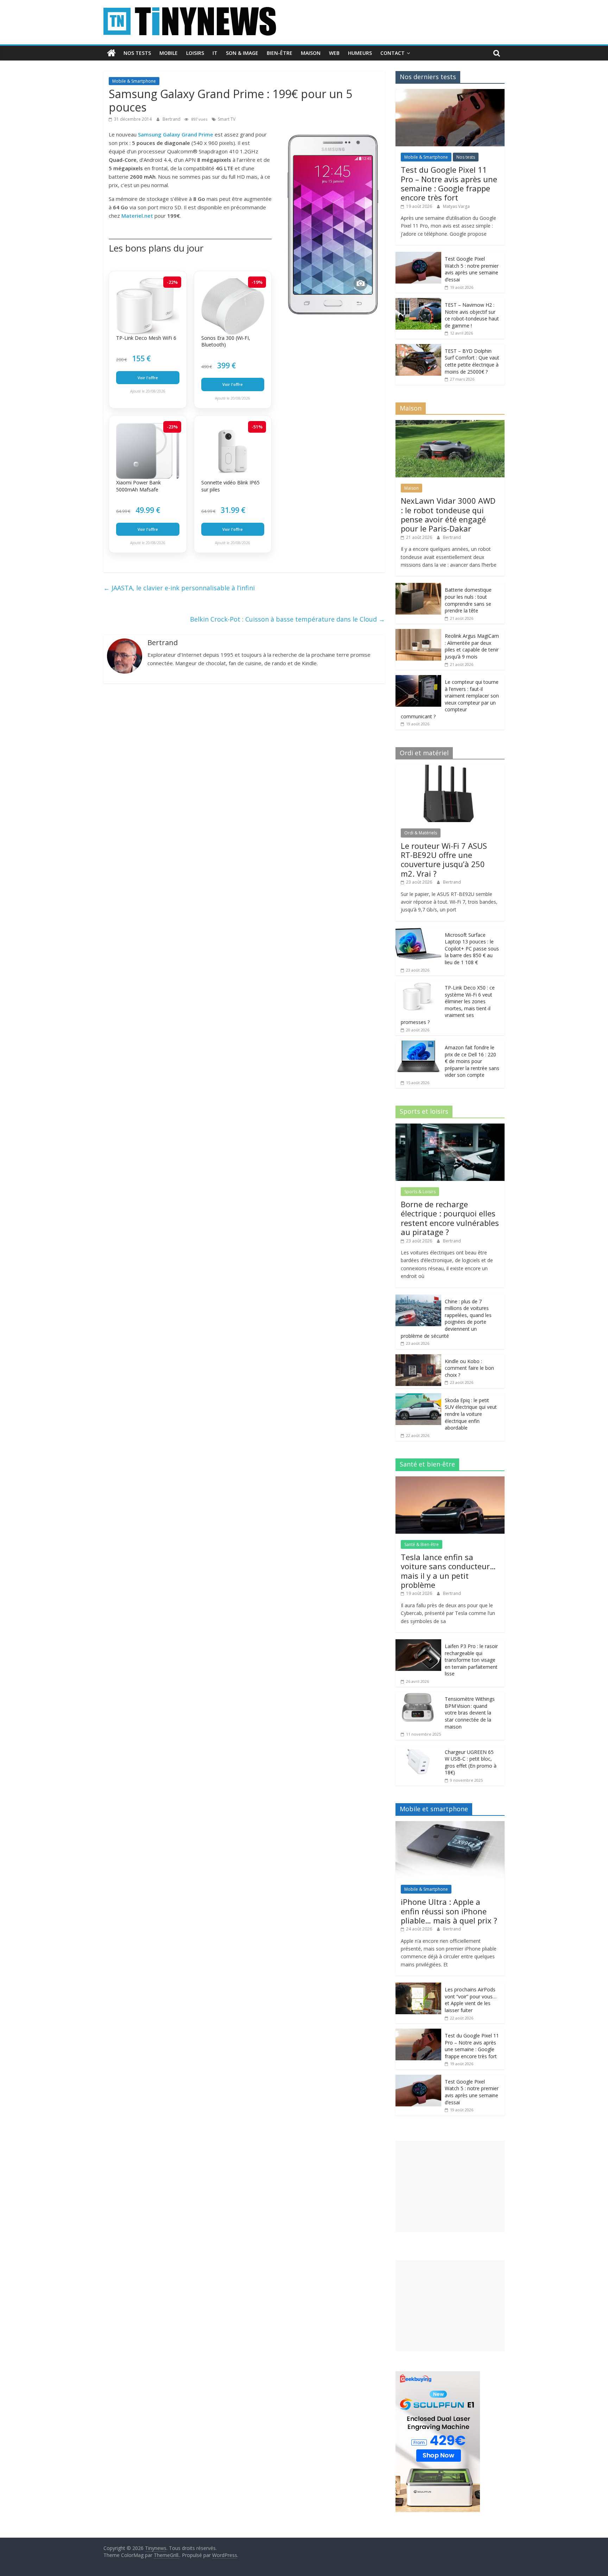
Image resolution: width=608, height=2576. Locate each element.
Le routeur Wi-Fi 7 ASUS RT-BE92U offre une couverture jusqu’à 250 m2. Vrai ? (444, 860)
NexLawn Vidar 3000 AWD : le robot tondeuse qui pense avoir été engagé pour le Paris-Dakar (448, 514)
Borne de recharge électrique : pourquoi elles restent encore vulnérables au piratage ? (450, 1218)
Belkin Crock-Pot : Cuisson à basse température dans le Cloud (287, 619)
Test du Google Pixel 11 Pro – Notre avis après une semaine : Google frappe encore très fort (449, 183)
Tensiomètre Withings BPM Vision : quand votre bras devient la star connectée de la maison (470, 1713)
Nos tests (137, 53)
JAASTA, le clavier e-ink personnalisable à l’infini (179, 588)
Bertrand (172, 119)
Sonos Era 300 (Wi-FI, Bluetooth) (226, 341)
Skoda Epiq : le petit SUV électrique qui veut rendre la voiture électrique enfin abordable (471, 1414)
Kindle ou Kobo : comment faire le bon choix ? (469, 1368)
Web (334, 53)
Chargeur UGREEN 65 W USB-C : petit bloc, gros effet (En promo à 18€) (471, 1762)
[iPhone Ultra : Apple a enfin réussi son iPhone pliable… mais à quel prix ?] (450, 1825)
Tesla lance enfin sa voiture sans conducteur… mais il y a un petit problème (448, 1571)
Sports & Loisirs (420, 1192)
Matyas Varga (456, 206)
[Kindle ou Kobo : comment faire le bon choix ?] (418, 1358)
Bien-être (280, 53)
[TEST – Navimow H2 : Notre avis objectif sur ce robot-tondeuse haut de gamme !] (418, 302)
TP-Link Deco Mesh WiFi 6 (146, 338)
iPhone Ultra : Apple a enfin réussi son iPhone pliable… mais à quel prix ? (449, 1911)
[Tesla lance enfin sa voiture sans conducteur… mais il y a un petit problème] (450, 1480)
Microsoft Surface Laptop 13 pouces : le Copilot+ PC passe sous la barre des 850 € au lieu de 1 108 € (472, 949)
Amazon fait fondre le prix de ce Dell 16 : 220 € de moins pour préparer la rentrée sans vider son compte (472, 1061)
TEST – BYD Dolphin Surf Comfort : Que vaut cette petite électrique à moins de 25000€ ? (472, 361)
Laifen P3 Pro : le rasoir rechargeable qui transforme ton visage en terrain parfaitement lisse (471, 1660)
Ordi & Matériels (421, 833)
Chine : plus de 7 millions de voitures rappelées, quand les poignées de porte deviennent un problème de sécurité (446, 1319)
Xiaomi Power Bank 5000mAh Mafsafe (138, 486)
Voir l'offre (148, 378)
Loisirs (195, 53)
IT (215, 53)
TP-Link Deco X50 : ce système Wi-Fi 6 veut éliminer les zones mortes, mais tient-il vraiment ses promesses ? (448, 1005)
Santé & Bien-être (422, 1544)
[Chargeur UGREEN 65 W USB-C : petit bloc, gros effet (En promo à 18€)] (418, 1749)
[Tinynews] (111, 53)
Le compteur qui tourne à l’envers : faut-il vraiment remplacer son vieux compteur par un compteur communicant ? (450, 699)
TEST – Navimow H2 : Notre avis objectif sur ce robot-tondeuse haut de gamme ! (472, 315)
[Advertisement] (450, 2186)
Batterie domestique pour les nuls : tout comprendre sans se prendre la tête (468, 600)
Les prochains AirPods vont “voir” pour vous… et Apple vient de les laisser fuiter (471, 2000)
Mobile (169, 53)
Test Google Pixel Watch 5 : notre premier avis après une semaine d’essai (472, 269)
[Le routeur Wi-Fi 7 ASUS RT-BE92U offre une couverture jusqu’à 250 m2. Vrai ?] (450, 768)
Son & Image (242, 53)
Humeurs (360, 53)
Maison (311, 53)
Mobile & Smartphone (134, 81)
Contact (392, 53)
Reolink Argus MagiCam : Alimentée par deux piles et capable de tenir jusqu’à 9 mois (472, 646)
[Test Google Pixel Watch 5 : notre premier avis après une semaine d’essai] (418, 256)
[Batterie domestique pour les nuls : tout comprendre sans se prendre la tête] (418, 587)
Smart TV (227, 119)
